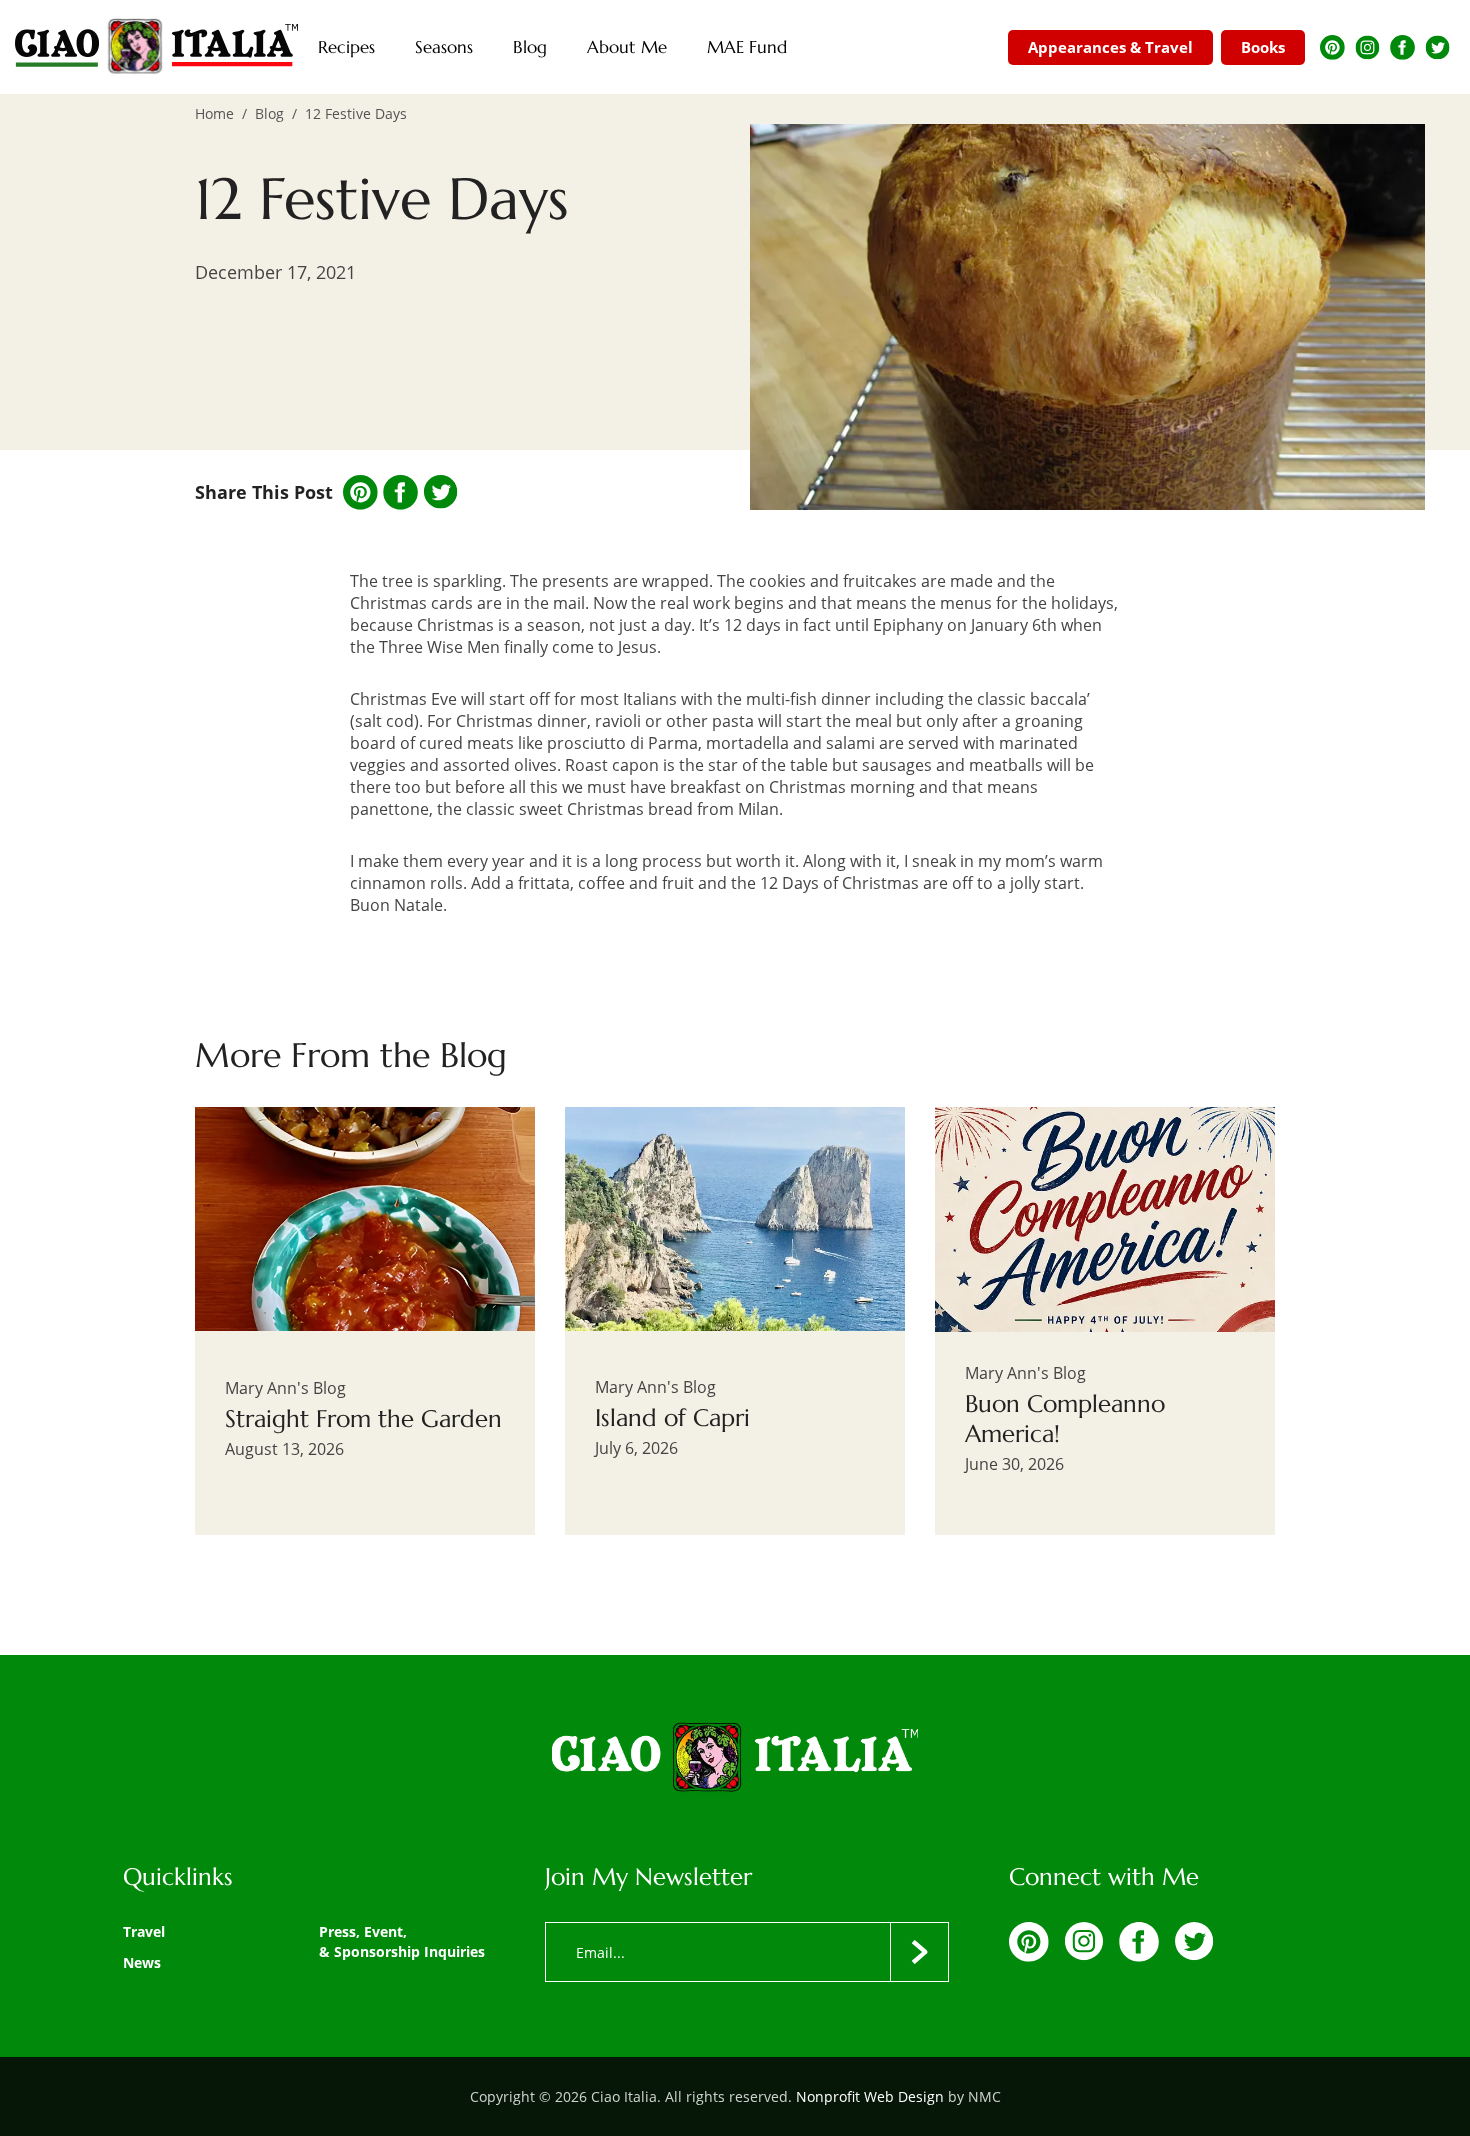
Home (214, 113)
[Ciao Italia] (735, 1759)
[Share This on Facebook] (400, 492)
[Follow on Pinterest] (1332, 47)
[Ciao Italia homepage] (156, 47)
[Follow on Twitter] (1437, 47)
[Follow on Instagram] (1367, 47)
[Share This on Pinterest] (360, 492)
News (142, 1962)
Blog (269, 113)
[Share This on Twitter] (440, 492)
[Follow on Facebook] (1402, 47)
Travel (144, 1931)
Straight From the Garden (363, 1419)
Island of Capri (672, 1418)
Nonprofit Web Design (870, 2096)
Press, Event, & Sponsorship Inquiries (402, 1941)
